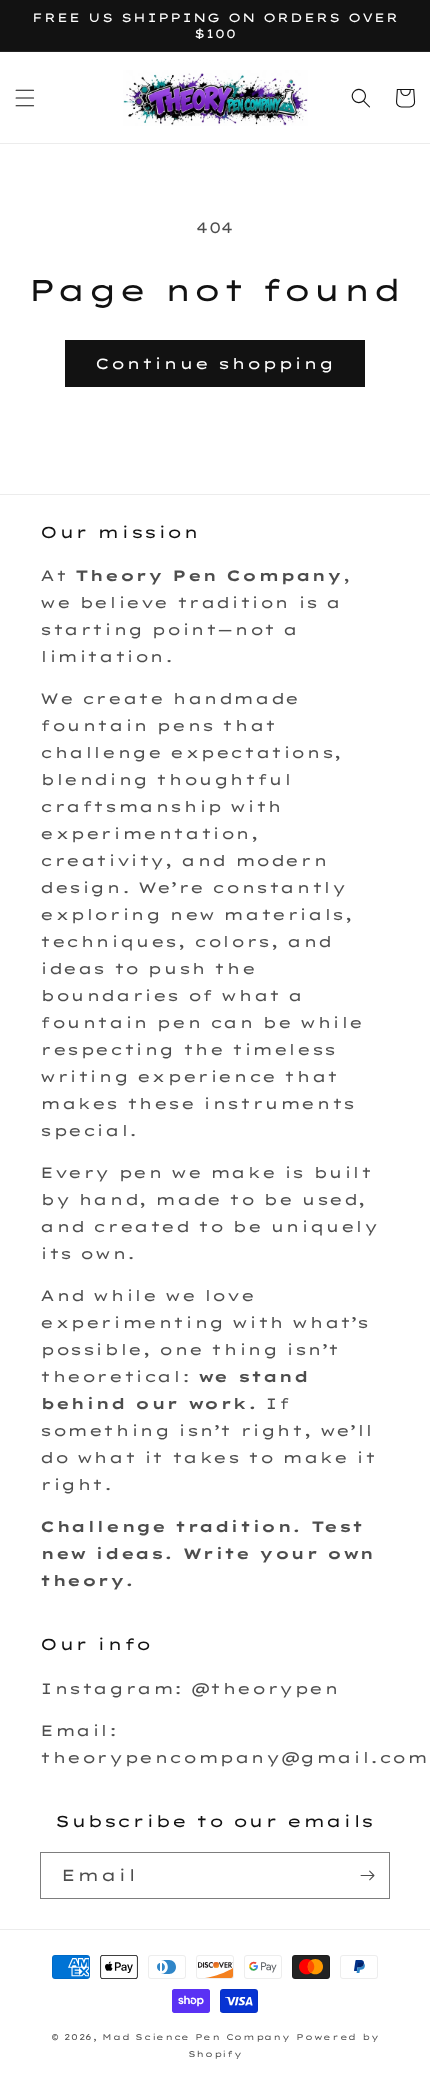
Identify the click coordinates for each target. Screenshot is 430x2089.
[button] (25, 98)
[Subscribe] (367, 1875)
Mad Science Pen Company (196, 2037)
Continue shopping (215, 363)
